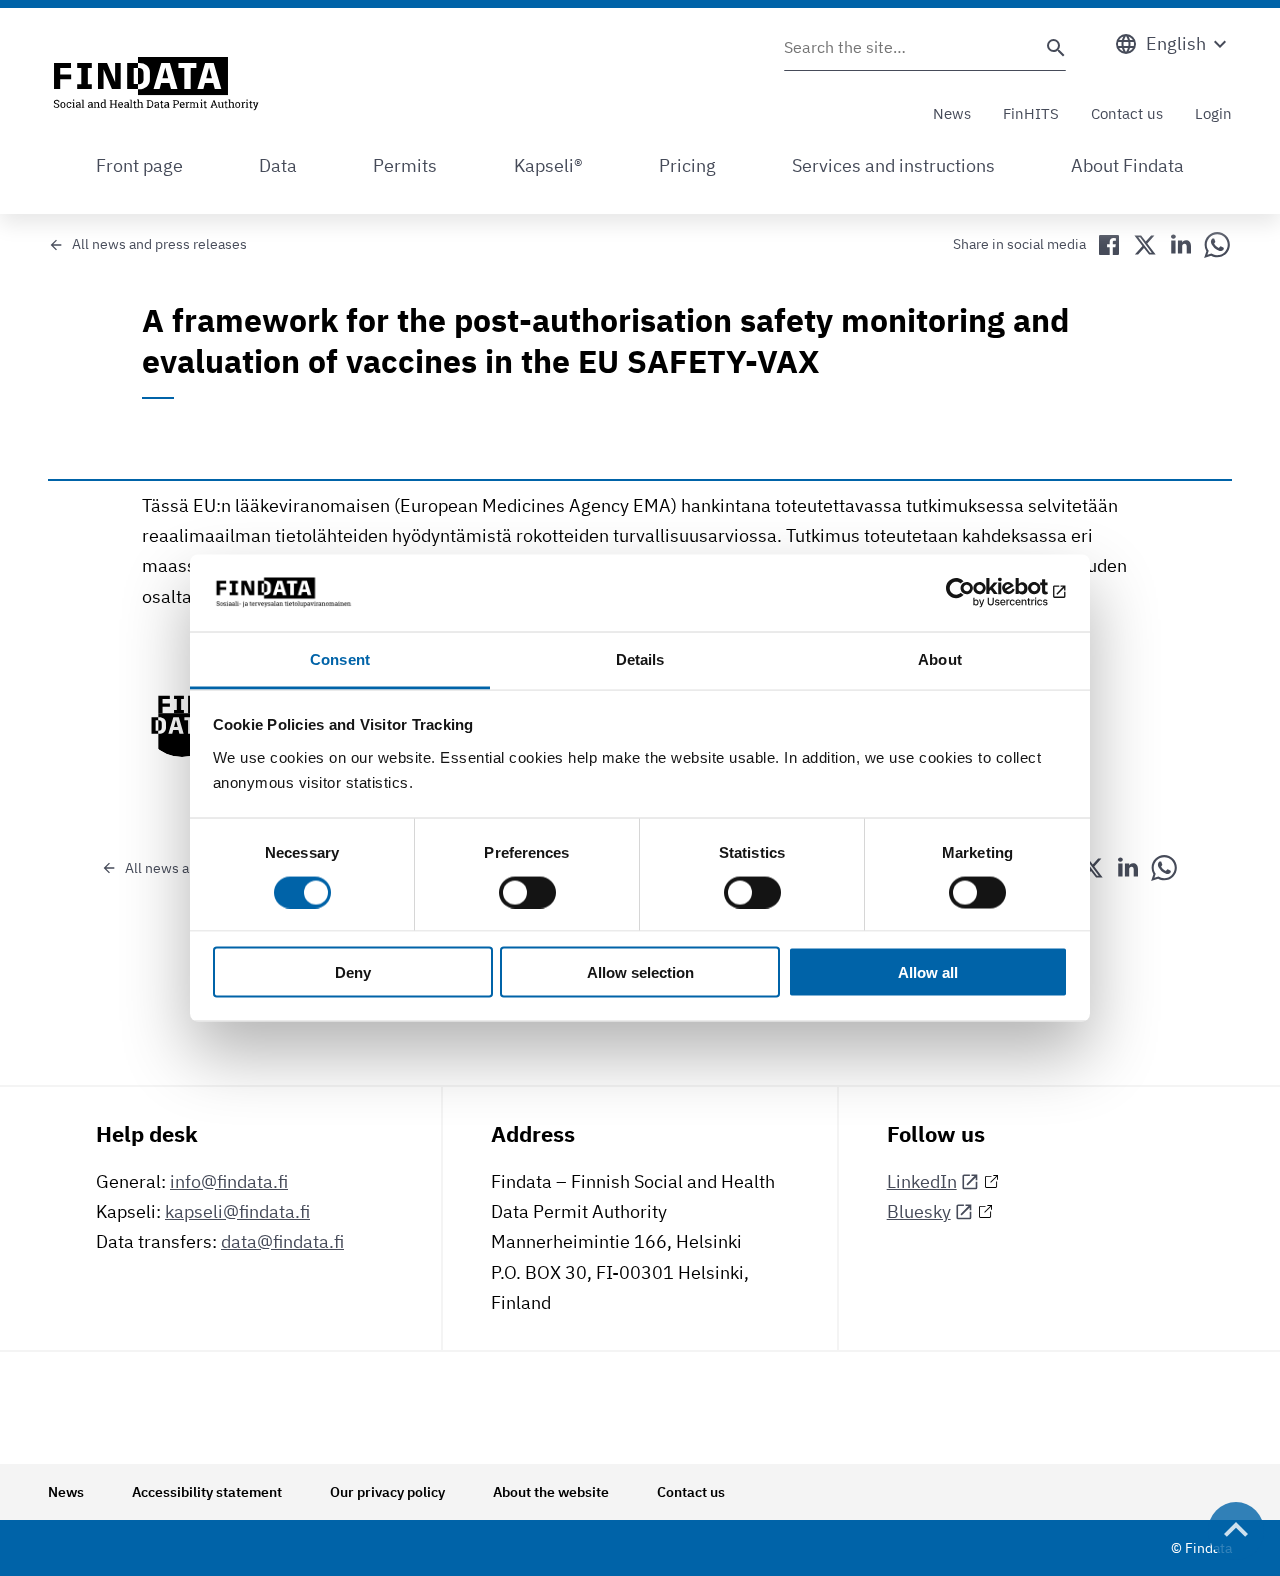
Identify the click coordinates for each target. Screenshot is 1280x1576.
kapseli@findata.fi (237, 1211)
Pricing (687, 165)
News (952, 113)
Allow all (928, 972)
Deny (353, 972)
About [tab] (940, 658)
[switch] (527, 892)
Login (1213, 113)
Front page (139, 165)
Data (278, 165)
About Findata (1127, 165)
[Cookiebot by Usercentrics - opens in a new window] (980, 593)
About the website (551, 1492)
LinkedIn (922, 1181)
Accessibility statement (207, 1492)
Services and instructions (893, 165)
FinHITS (1031, 113)
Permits (405, 165)
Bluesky (919, 1211)
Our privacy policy (387, 1492)
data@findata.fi (282, 1241)
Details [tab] (640, 658)
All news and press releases (159, 244)
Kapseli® (548, 165)
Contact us (1127, 113)
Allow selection (640, 972)
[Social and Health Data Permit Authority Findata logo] (156, 85)
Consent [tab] (340, 658)
